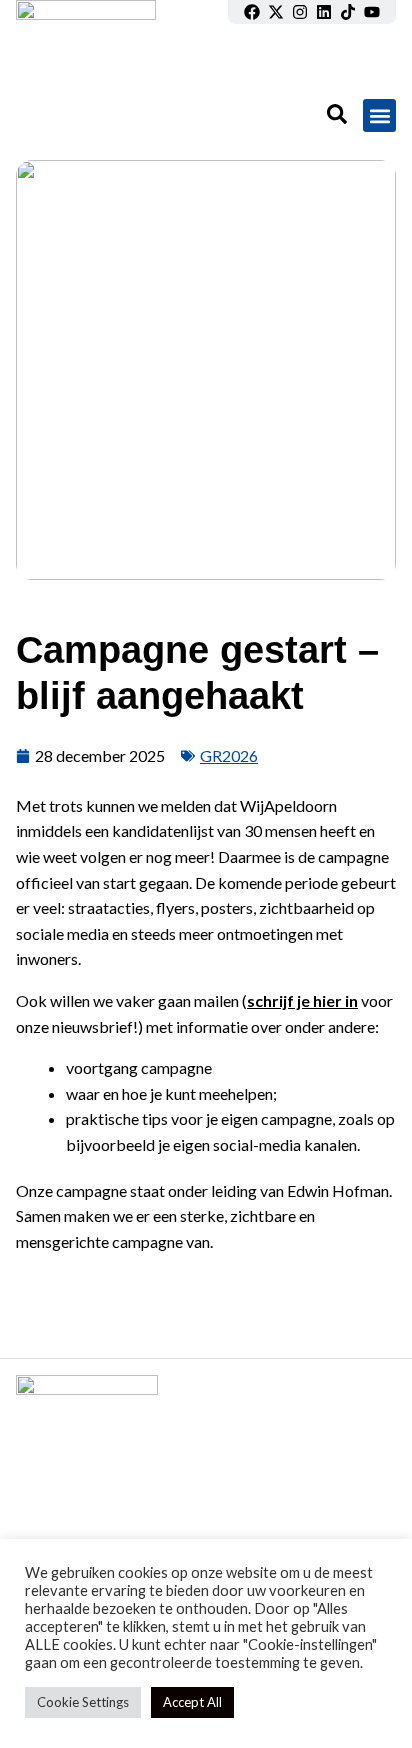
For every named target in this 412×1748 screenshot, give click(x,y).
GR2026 (229, 755)
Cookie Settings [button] (83, 1702)
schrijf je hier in (302, 1000)
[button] (379, 115)
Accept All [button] (192, 1702)
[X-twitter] (276, 12)
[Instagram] (300, 12)
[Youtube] (372, 12)
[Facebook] (252, 12)
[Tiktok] (348, 12)
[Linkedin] (324, 12)
